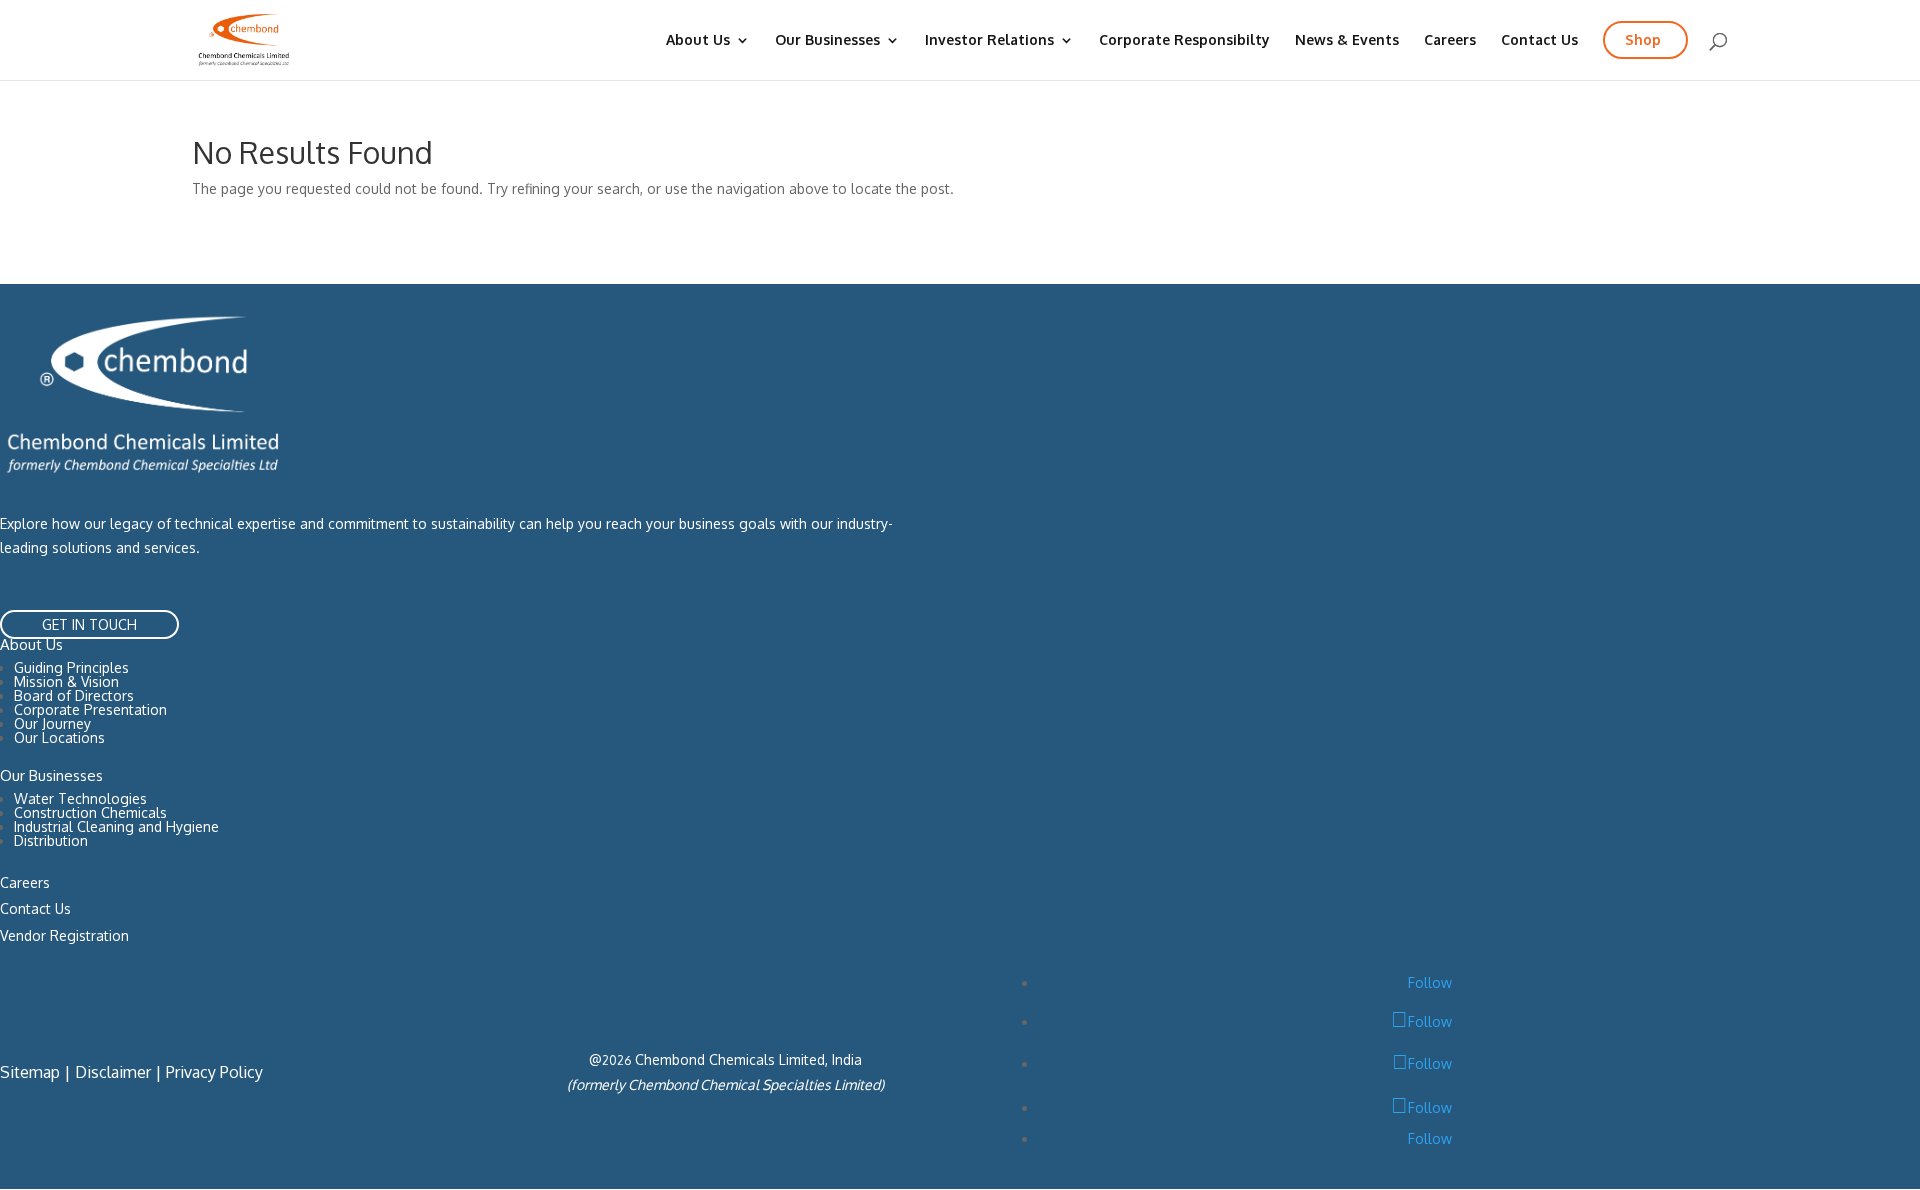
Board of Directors (74, 695)
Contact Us (1539, 40)
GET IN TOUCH (89, 624)
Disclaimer (113, 1072)
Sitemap (30, 1072)
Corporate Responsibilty (1184, 40)
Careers (1450, 40)
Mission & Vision (66, 681)
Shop (1643, 40)
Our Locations (59, 737)
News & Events (1347, 40)
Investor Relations (989, 40)
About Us (698, 40)
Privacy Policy (214, 1072)
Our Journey (52, 723)
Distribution (51, 841)
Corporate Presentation (90, 709)
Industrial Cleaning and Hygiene (116, 826)
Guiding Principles (71, 667)
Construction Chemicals (90, 812)
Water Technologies (80, 798)
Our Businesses (827, 40)
